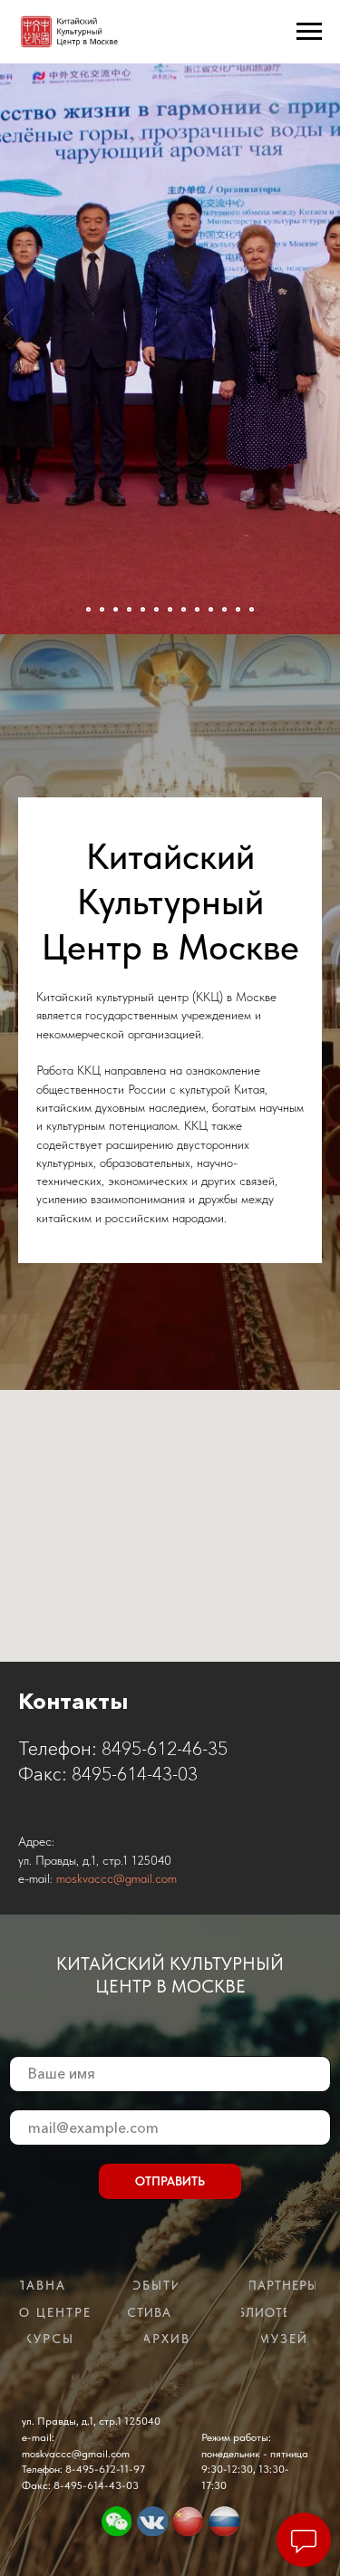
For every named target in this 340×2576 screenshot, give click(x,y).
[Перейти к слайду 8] (184, 609)
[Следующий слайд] (331, 317)
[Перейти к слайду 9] (197, 609)
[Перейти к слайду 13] (252, 609)
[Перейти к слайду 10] (211, 609)
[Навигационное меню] (309, 32)
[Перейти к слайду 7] (170, 609)
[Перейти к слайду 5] (143, 609)
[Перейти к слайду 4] (129, 609)
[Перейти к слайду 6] (156, 609)
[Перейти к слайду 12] (238, 609)
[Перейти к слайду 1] (88, 609)
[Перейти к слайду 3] (116, 609)
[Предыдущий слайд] (9, 317)
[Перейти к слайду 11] (224, 609)
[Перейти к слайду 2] (102, 609)
